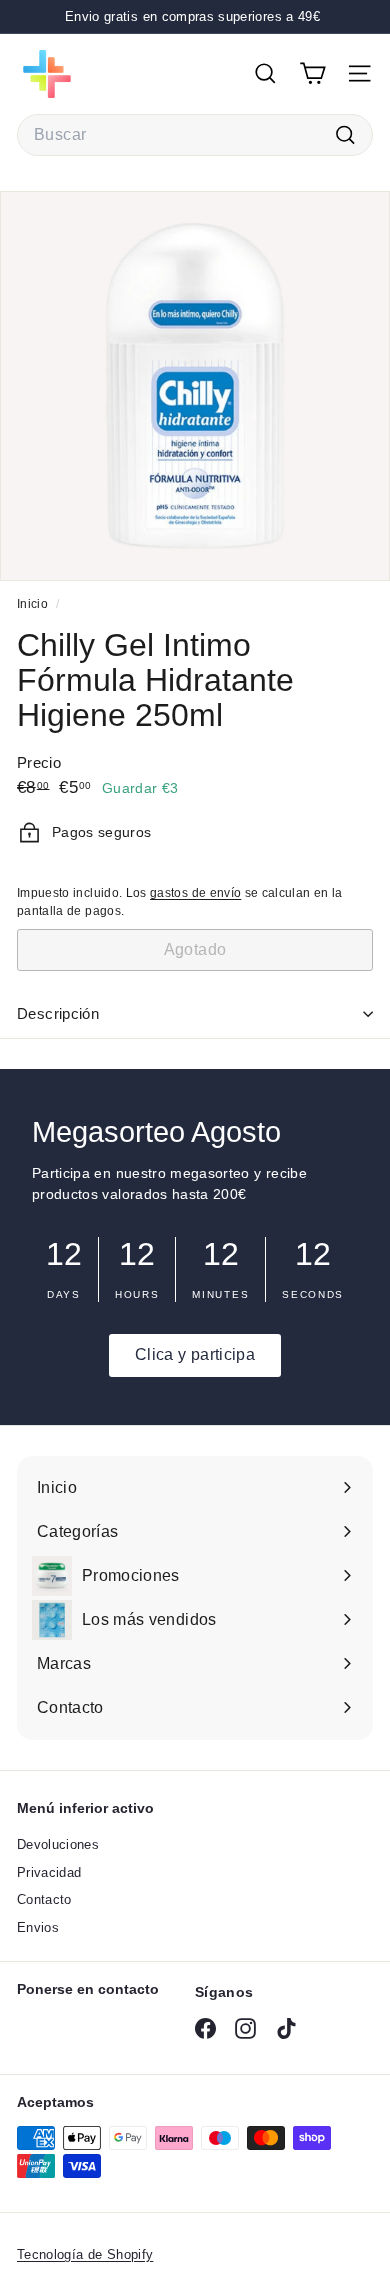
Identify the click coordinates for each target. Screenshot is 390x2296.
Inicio (34, 604)
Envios (38, 1927)
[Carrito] (312, 73)
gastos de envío (195, 893)
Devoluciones (58, 1844)
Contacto (44, 1899)
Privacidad (49, 1872)
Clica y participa (195, 1354)
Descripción (58, 1013)
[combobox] (195, 135)
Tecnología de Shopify (85, 2254)
